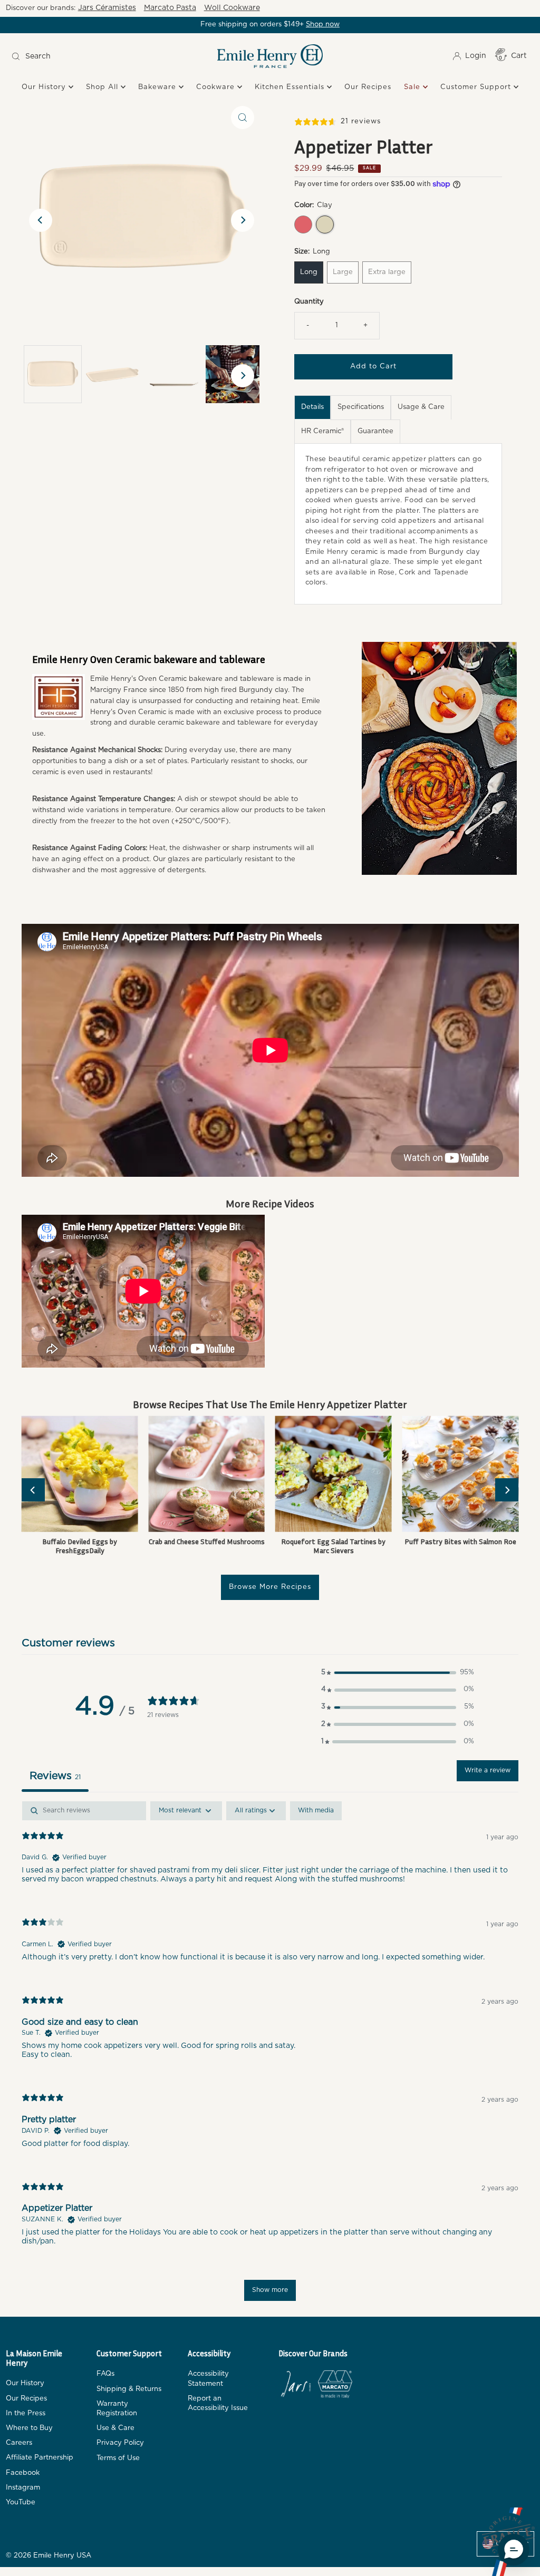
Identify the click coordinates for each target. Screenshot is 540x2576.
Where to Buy (29, 2428)
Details (312, 407)
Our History (45, 87)
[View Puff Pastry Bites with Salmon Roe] (461, 1474)
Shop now (323, 25)
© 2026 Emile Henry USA (49, 2556)
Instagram (23, 2488)
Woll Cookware (232, 8)
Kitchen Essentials (291, 87)
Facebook (23, 2473)
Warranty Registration (117, 2409)
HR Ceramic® (322, 431)
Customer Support (477, 87)
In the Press (26, 2413)
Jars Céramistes (107, 8)
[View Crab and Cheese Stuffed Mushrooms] (206, 1474)
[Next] (243, 220)
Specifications (361, 407)
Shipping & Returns (129, 2389)
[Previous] (41, 220)
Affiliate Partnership (40, 2458)
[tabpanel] (270, 2056)
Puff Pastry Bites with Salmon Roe (460, 1541)
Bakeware (158, 87)
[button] (398, 1673)
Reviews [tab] (55, 1776)
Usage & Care (421, 407)
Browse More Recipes (270, 1587)
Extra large (387, 272)
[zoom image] (243, 118)
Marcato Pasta (170, 8)
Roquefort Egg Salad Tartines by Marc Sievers (333, 1546)
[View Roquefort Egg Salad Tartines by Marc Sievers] (334, 1474)
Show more (270, 2290)
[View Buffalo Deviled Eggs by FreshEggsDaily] (80, 1474)
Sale (413, 87)
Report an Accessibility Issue (218, 2403)
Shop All (103, 87)
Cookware (217, 87)
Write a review (488, 1770)
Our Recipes (368, 87)
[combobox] (73, 56)
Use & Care (115, 2428)
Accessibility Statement (208, 2379)
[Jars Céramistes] (296, 2386)
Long (309, 272)
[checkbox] (316, 1811)
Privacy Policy (120, 2443)
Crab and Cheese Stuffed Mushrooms (207, 1541)
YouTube (21, 2502)
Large (343, 272)
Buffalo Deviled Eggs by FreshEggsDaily (80, 1546)
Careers (19, 2443)
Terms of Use (118, 2458)
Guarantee (375, 431)
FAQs (105, 2374)
